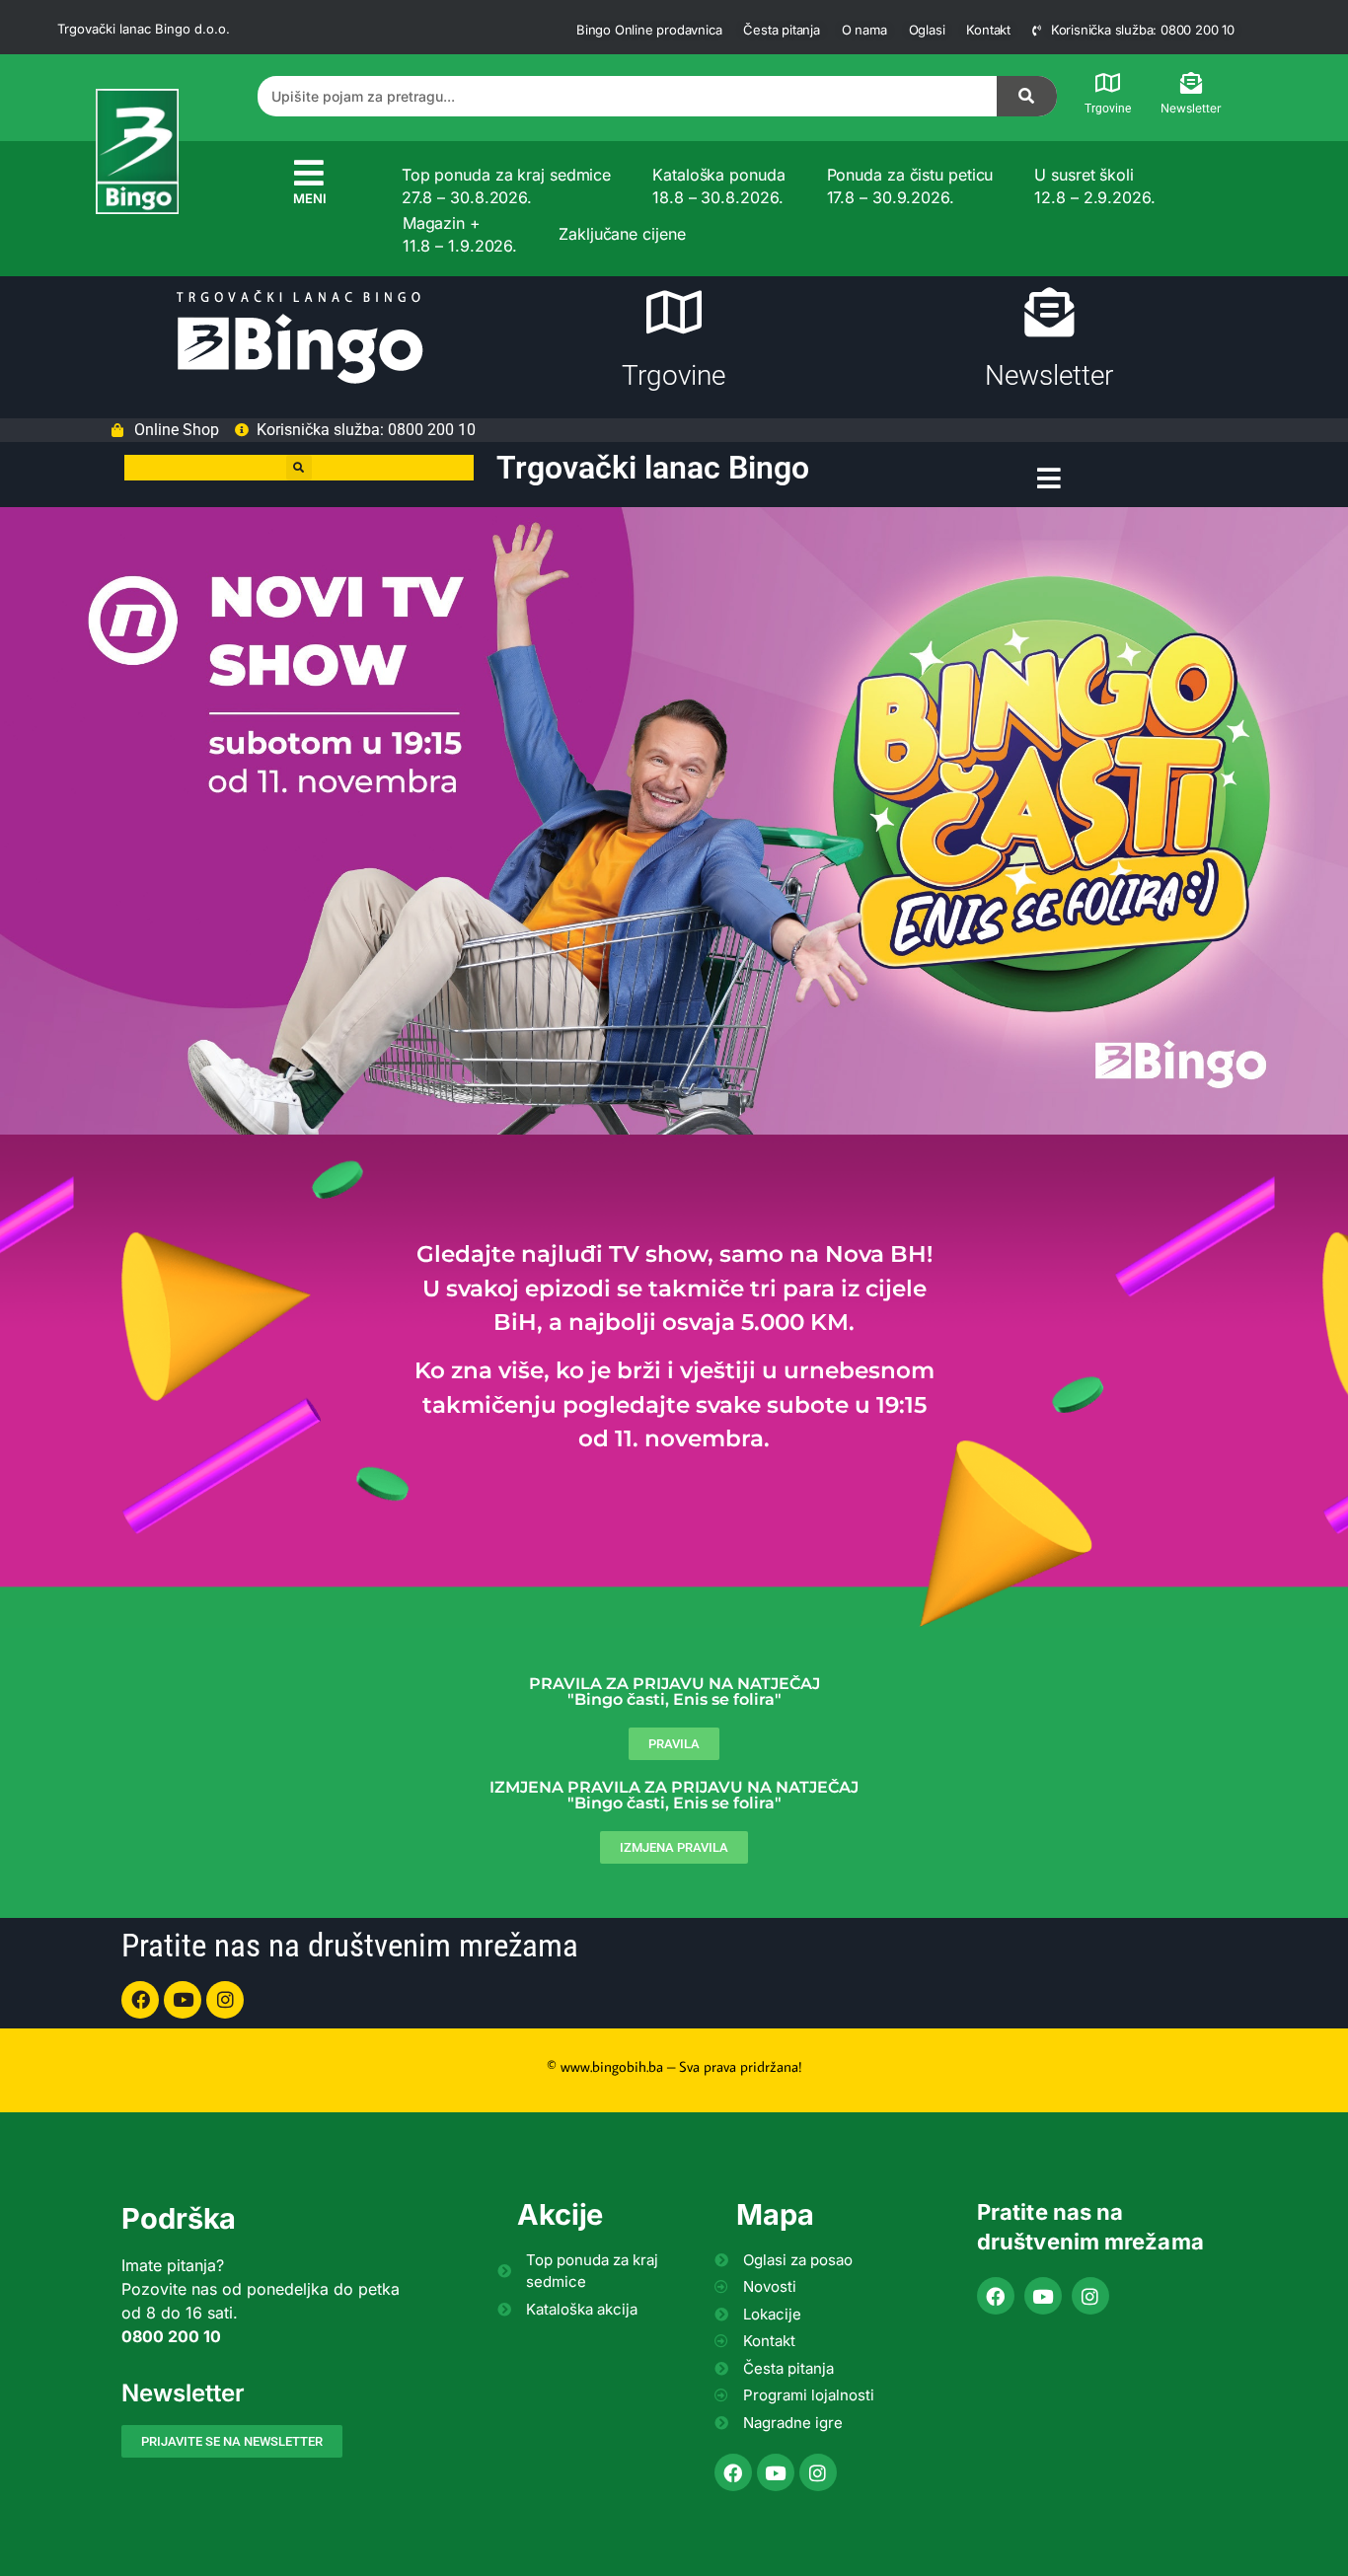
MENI (310, 198)
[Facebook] (140, 2000)
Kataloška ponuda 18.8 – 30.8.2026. (718, 185)
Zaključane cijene (622, 234)
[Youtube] (183, 2000)
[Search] (1027, 96)
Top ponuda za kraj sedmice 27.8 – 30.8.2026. (506, 185)
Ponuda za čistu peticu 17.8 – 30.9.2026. (910, 185)
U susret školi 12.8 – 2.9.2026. (1094, 185)
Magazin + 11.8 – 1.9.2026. (460, 234)
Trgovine (1108, 109)
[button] (299, 468)
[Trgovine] (1108, 83)
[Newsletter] (1191, 83)
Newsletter (1191, 108)
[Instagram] (225, 2000)
